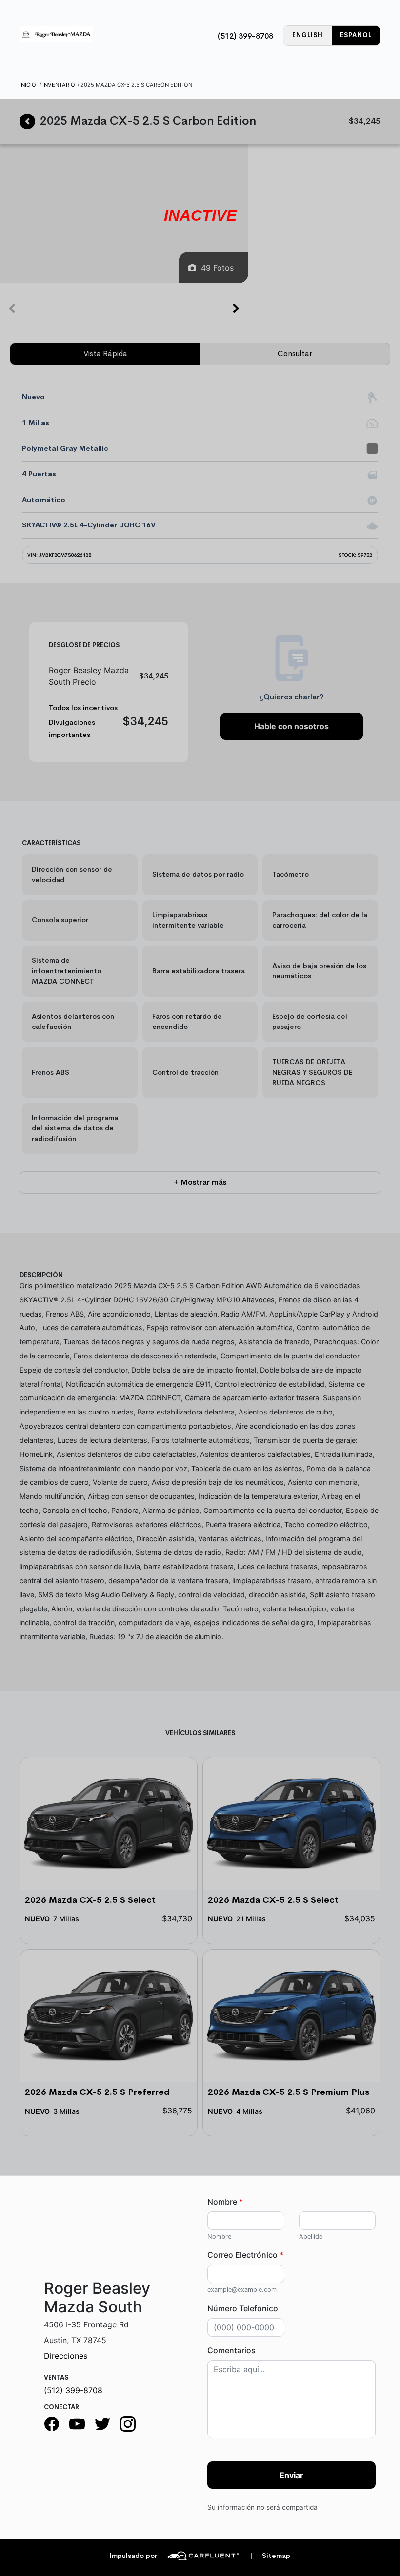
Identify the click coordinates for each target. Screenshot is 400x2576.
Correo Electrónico (245, 2255)
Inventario (59, 85)
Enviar (291, 2475)
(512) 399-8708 (245, 36)
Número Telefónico (243, 2308)
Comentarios (231, 2350)
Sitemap (270, 2556)
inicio (28, 85)
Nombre (225, 2202)
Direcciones (66, 2356)
